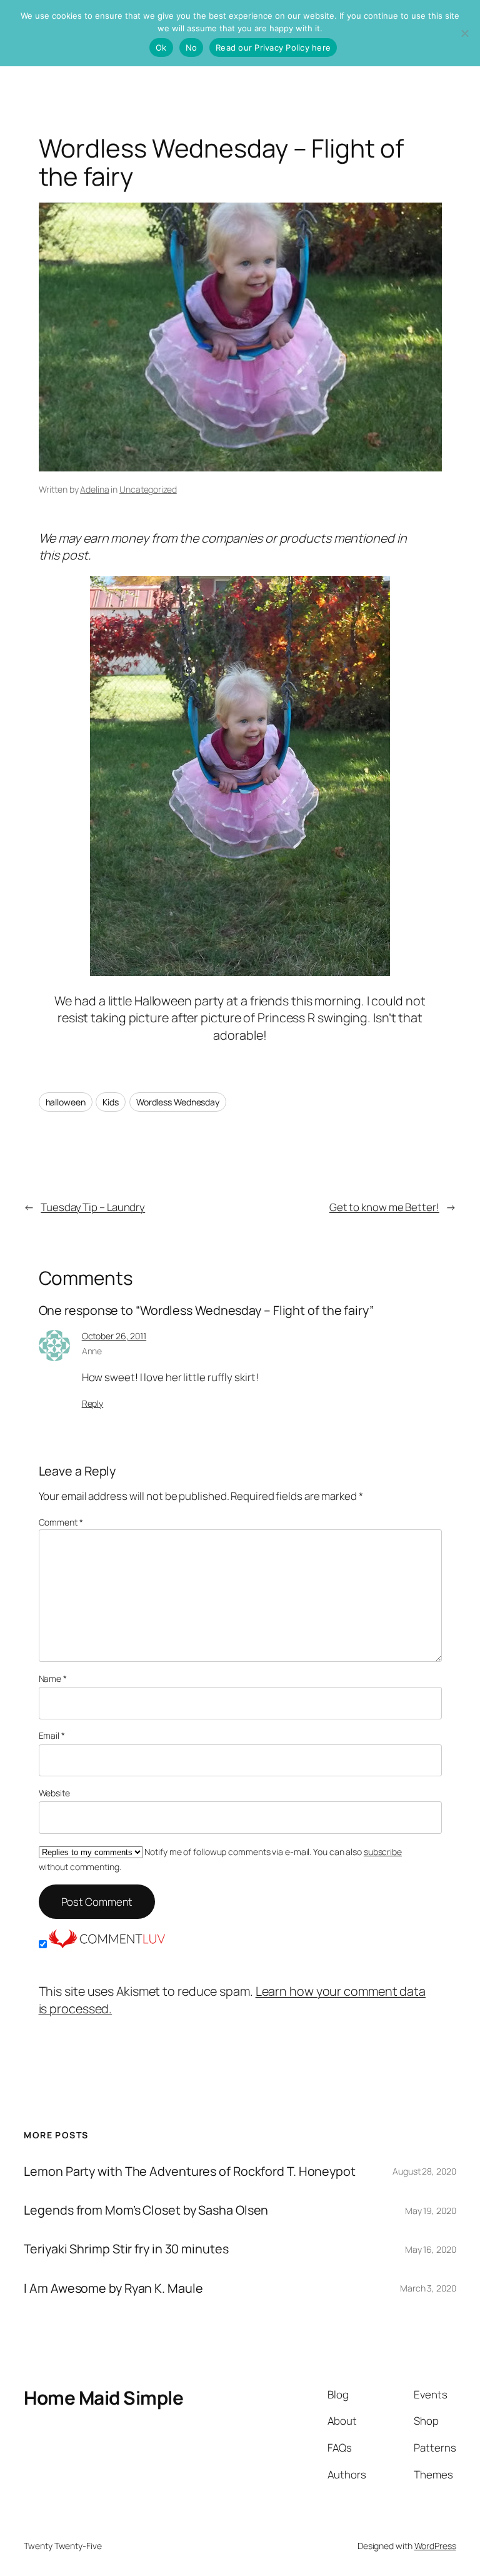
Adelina (94, 489)
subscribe (383, 1852)
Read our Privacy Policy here (273, 48)
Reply (93, 1403)
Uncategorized (148, 489)
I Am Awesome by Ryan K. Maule (113, 2288)
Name (53, 1678)
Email (52, 1735)
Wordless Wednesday (178, 1102)
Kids (111, 1102)
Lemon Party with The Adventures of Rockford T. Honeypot (190, 2171)
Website (54, 1793)
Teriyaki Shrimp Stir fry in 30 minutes (126, 2249)
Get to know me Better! (384, 1207)
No (192, 48)
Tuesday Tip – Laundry (93, 1207)
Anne (92, 1351)
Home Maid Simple (103, 2397)
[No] (464, 33)
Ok (161, 48)
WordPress (435, 2546)
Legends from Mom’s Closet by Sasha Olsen (146, 2210)
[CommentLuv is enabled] (107, 1944)
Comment (61, 1522)
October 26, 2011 (114, 1336)
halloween (66, 1102)
